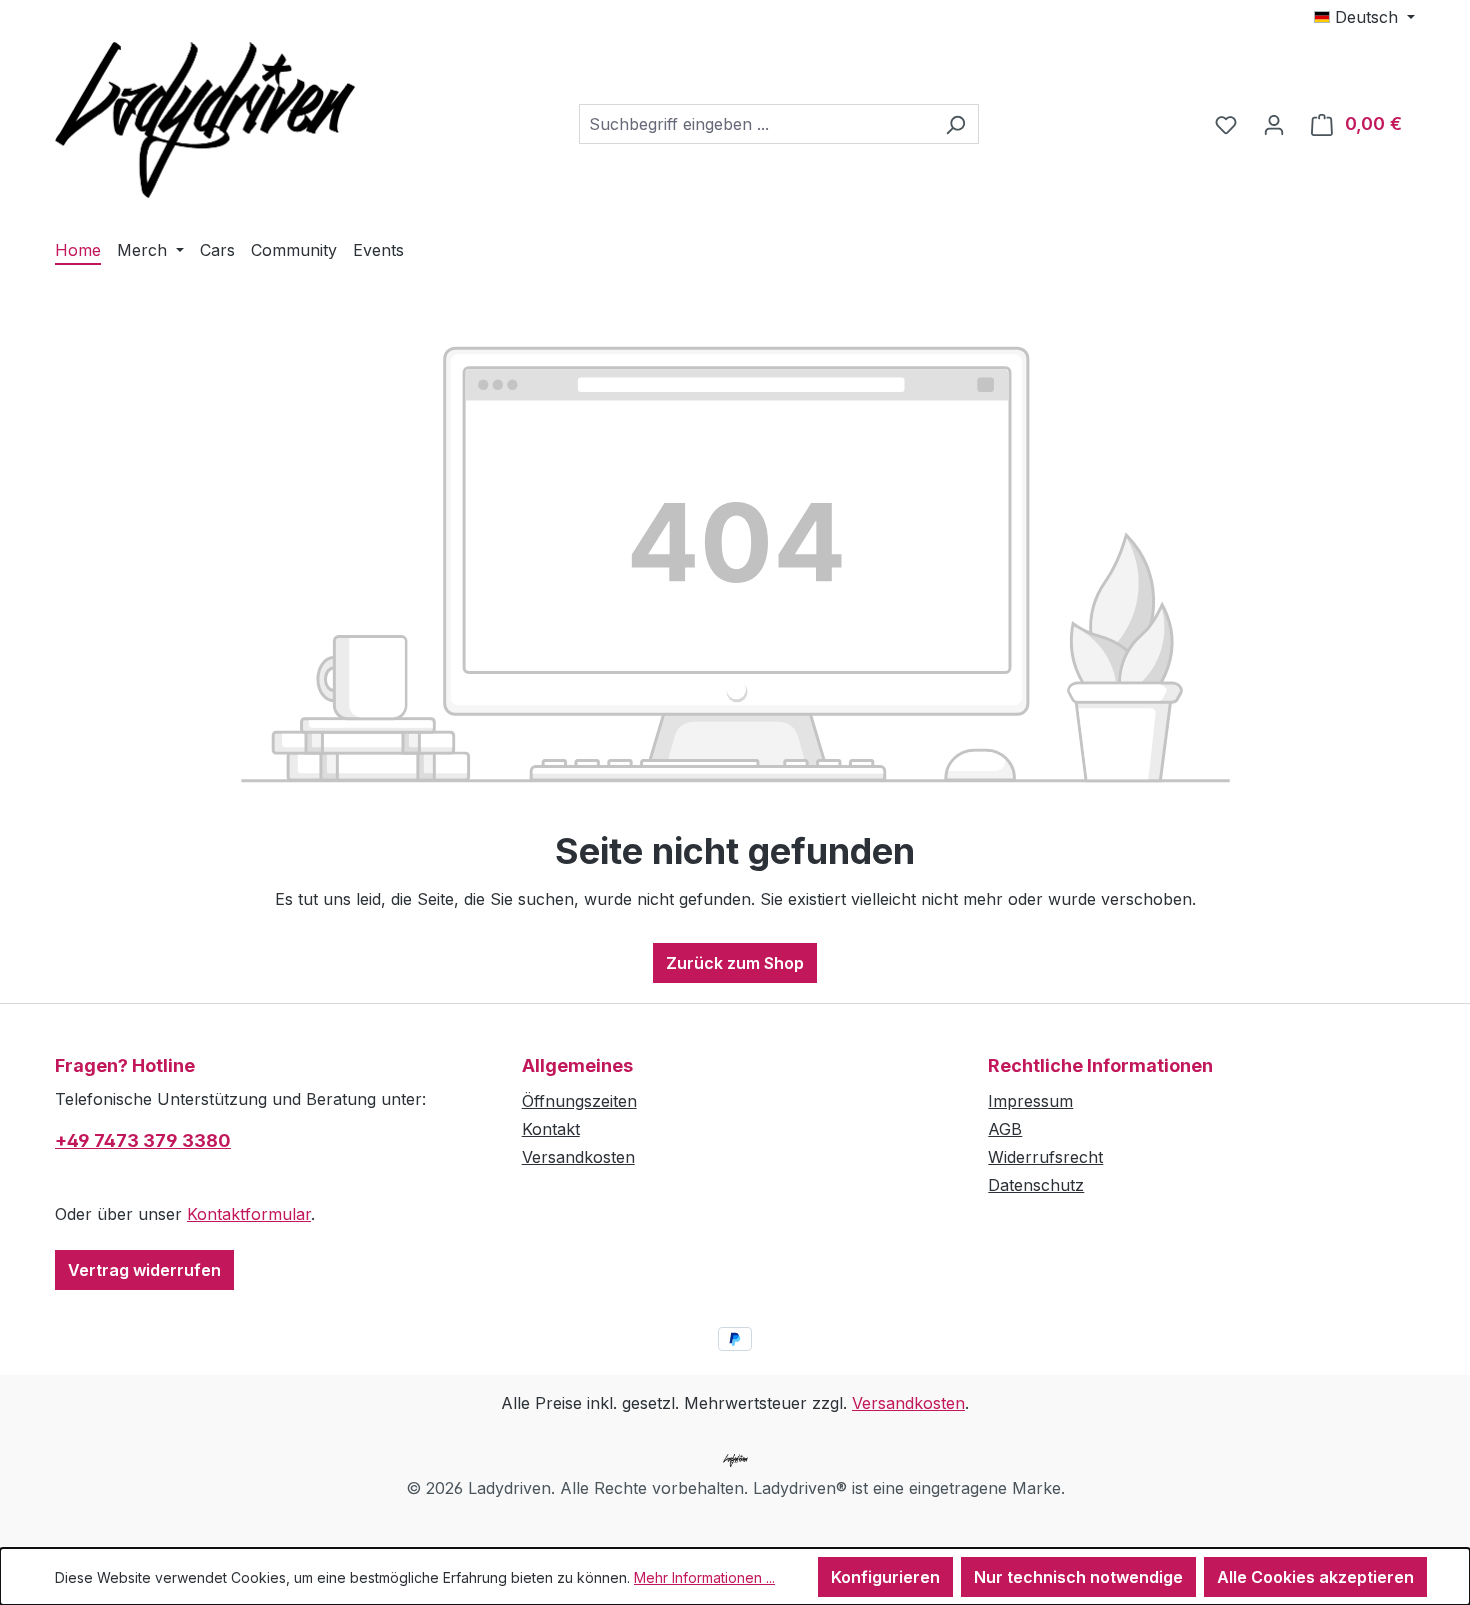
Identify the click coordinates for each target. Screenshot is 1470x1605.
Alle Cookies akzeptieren (1315, 1577)
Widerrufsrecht (1045, 1157)
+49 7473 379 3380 (143, 1140)
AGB (1005, 1129)
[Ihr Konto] (1274, 124)
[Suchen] (955, 124)
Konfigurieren (885, 1577)
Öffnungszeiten (579, 1101)
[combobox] (756, 124)
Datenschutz (1036, 1185)
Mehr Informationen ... (704, 1577)
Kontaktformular (249, 1214)
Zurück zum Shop (735, 963)
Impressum (1030, 1101)
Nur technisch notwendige (1078, 1577)
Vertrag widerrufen (144, 1270)
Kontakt (551, 1129)
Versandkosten (578, 1157)
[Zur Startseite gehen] (205, 120)
